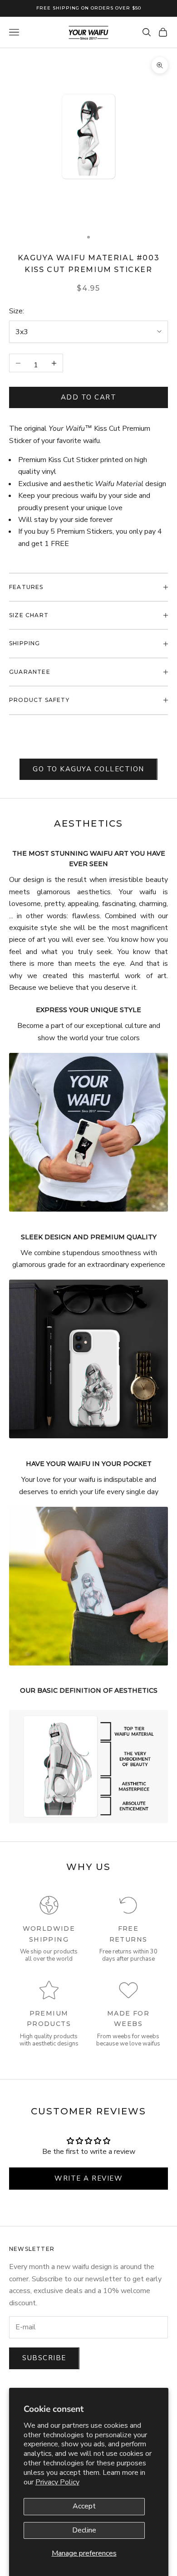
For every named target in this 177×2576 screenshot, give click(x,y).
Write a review (88, 2178)
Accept (84, 2506)
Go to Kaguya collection (88, 769)
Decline (84, 2530)
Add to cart (89, 397)
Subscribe (44, 2358)
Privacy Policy (57, 2482)
